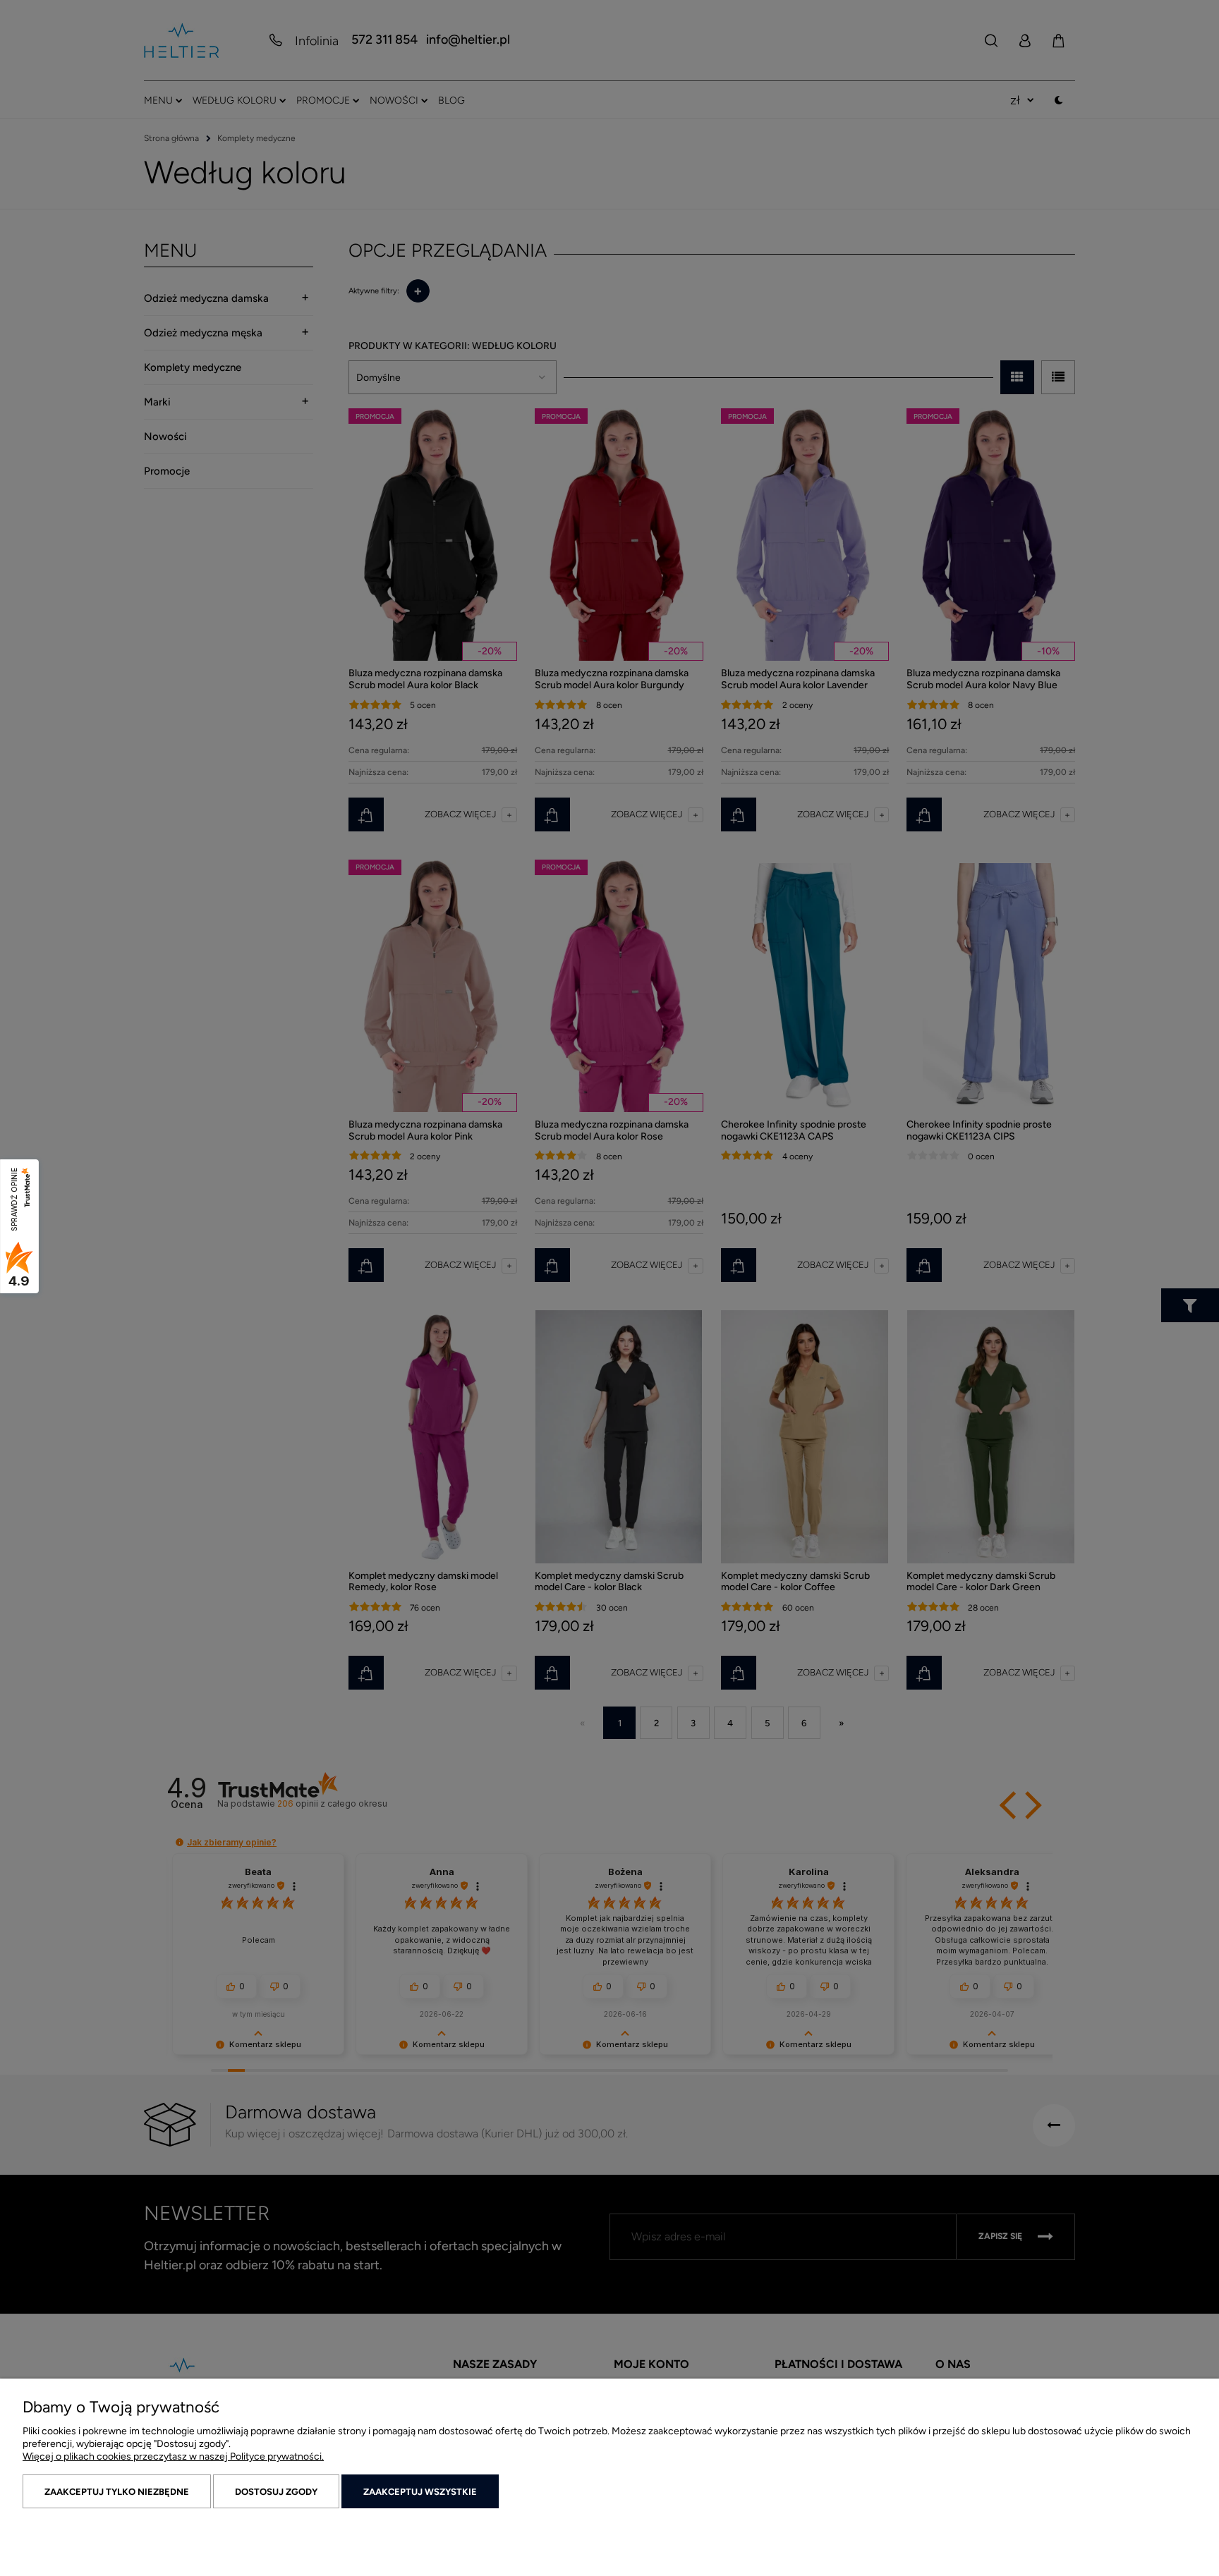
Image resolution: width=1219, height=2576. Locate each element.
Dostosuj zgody (276, 2492)
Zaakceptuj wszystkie (420, 2492)
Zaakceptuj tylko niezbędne (117, 2492)
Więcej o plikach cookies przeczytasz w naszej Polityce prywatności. (173, 2456)
